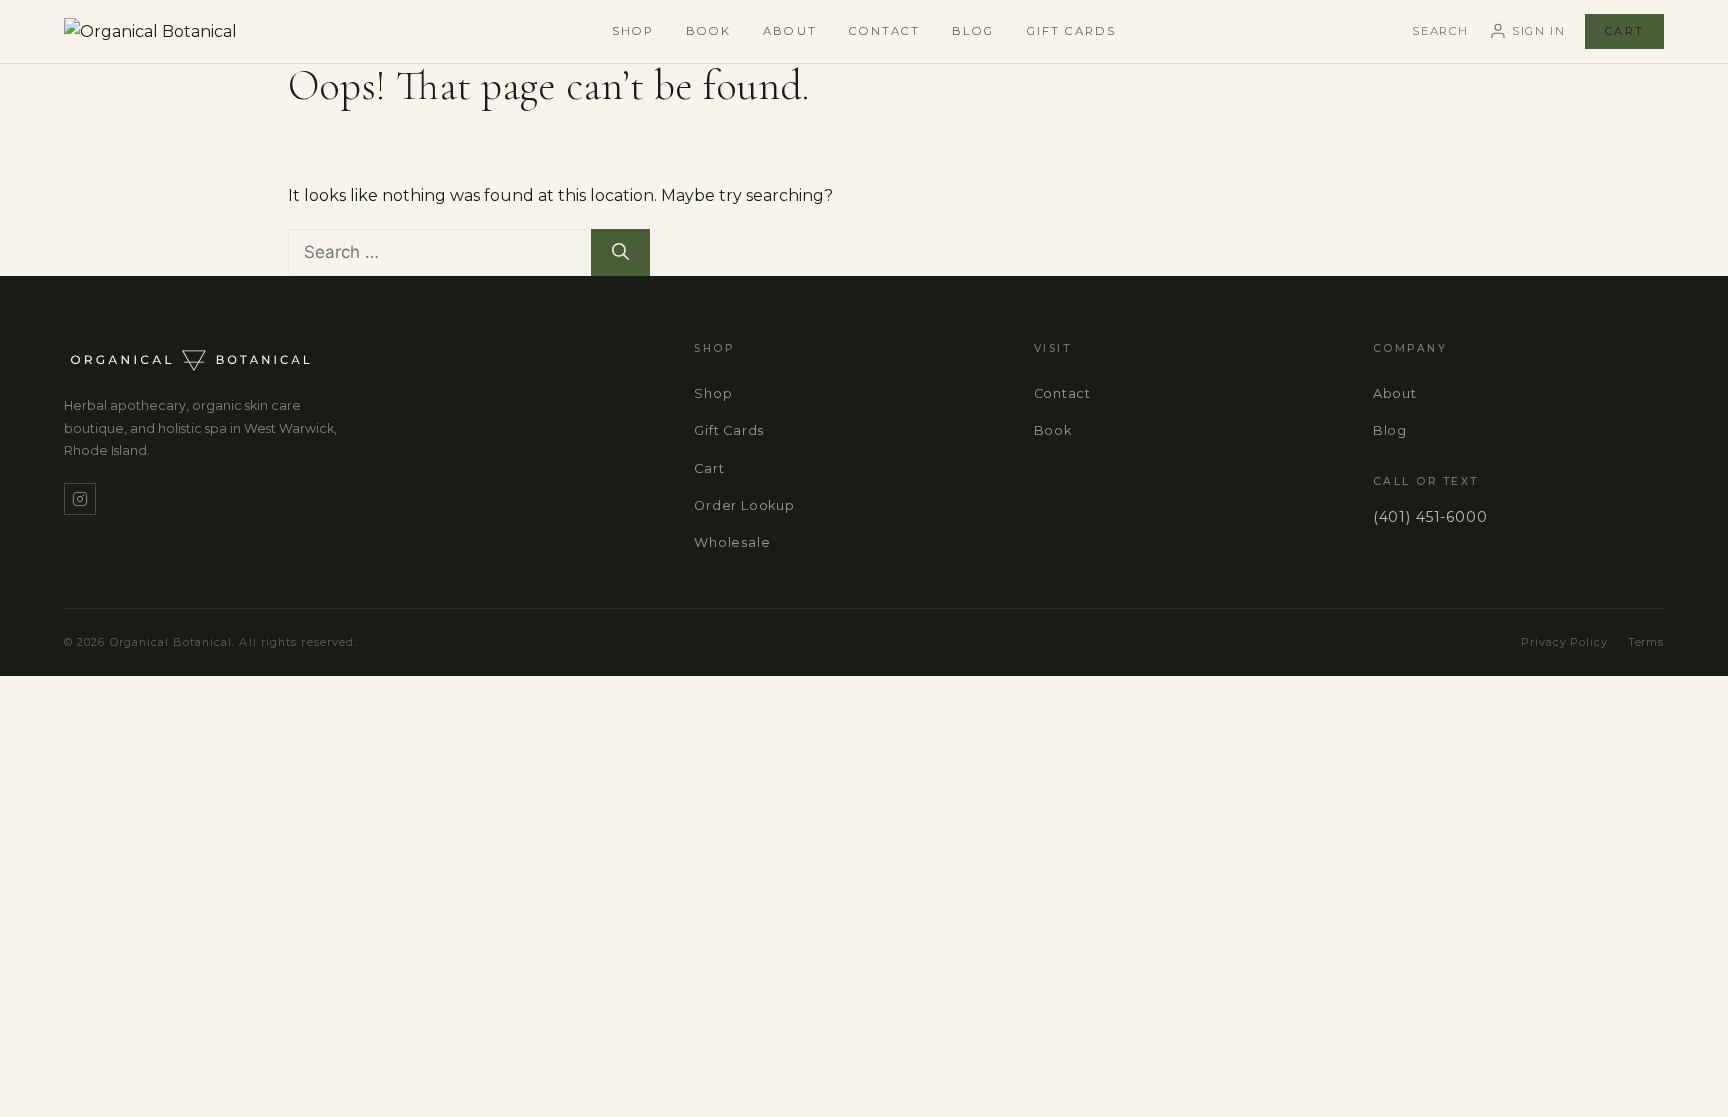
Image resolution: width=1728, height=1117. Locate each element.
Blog (973, 31)
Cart (1624, 31)
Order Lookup (744, 505)
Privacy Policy (1564, 642)
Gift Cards (1072, 31)
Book (708, 31)
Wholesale (732, 542)
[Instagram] (80, 499)
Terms (1646, 642)
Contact (885, 31)
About (789, 31)
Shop (633, 31)
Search (1440, 31)
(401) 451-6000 (1430, 517)
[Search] (620, 253)
